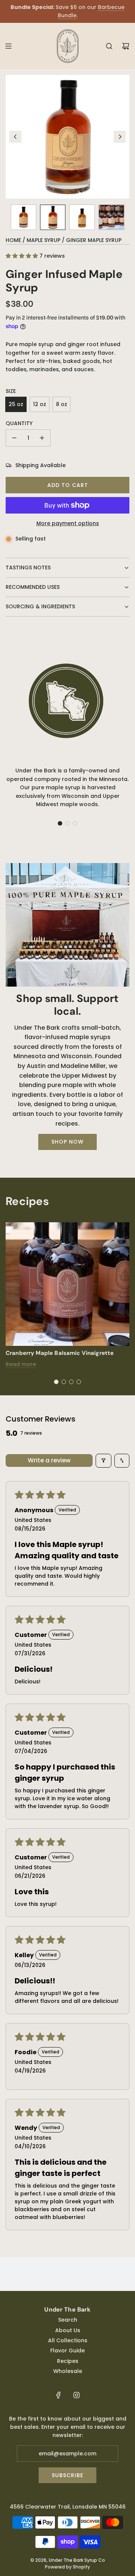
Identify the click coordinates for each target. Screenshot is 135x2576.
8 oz (61, 404)
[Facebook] (58, 2395)
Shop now (67, 1142)
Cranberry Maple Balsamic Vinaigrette (60, 1353)
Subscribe (67, 2475)
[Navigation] (8, 46)
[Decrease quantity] (14, 438)
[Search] (109, 46)
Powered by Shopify (67, 2567)
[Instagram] (76, 2395)
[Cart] (126, 46)
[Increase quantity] (42, 438)
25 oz (16, 404)
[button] (15, 137)
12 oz (40, 404)
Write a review (49, 1460)
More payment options (68, 523)
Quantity (19, 423)
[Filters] (103, 1461)
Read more (21, 1364)
